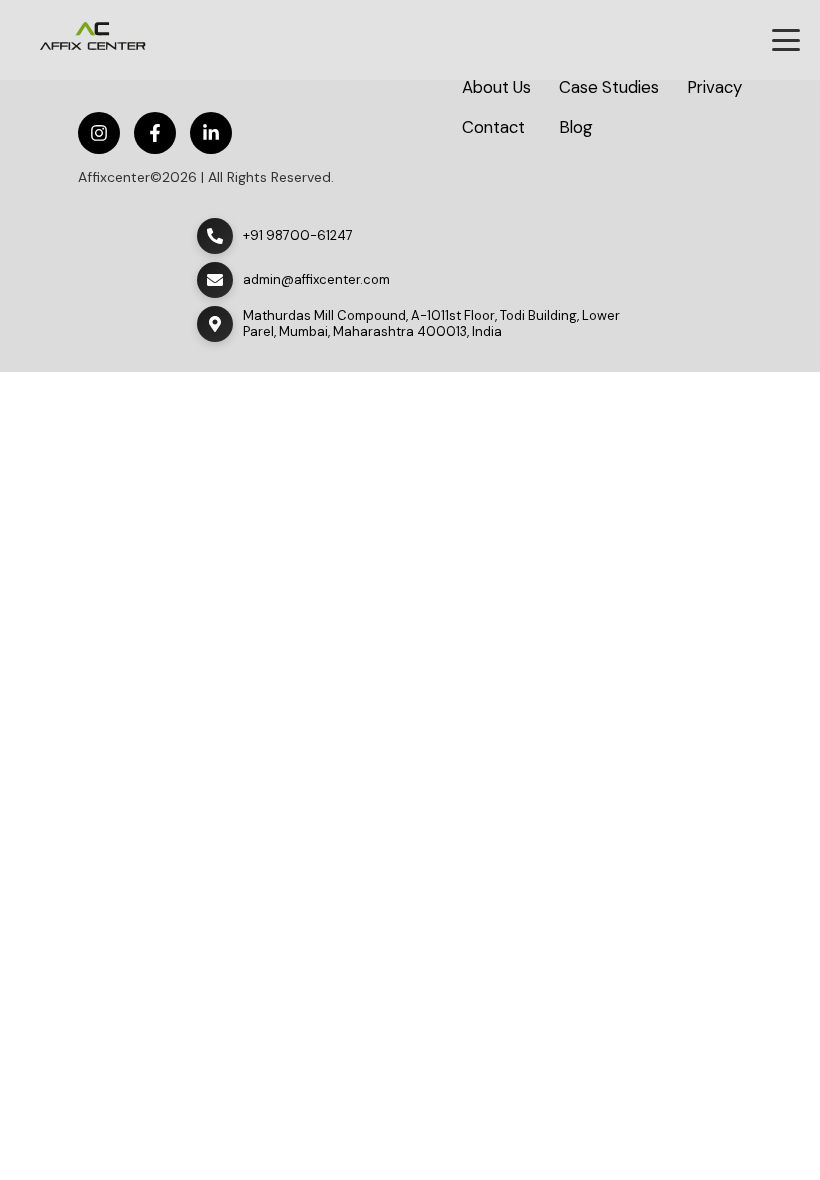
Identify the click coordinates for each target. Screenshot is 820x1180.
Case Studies (609, 87)
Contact (493, 127)
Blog (576, 127)
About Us (496, 87)
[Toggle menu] (786, 40)
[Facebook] (155, 133)
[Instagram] (99, 133)
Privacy (714, 87)
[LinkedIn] (211, 133)
